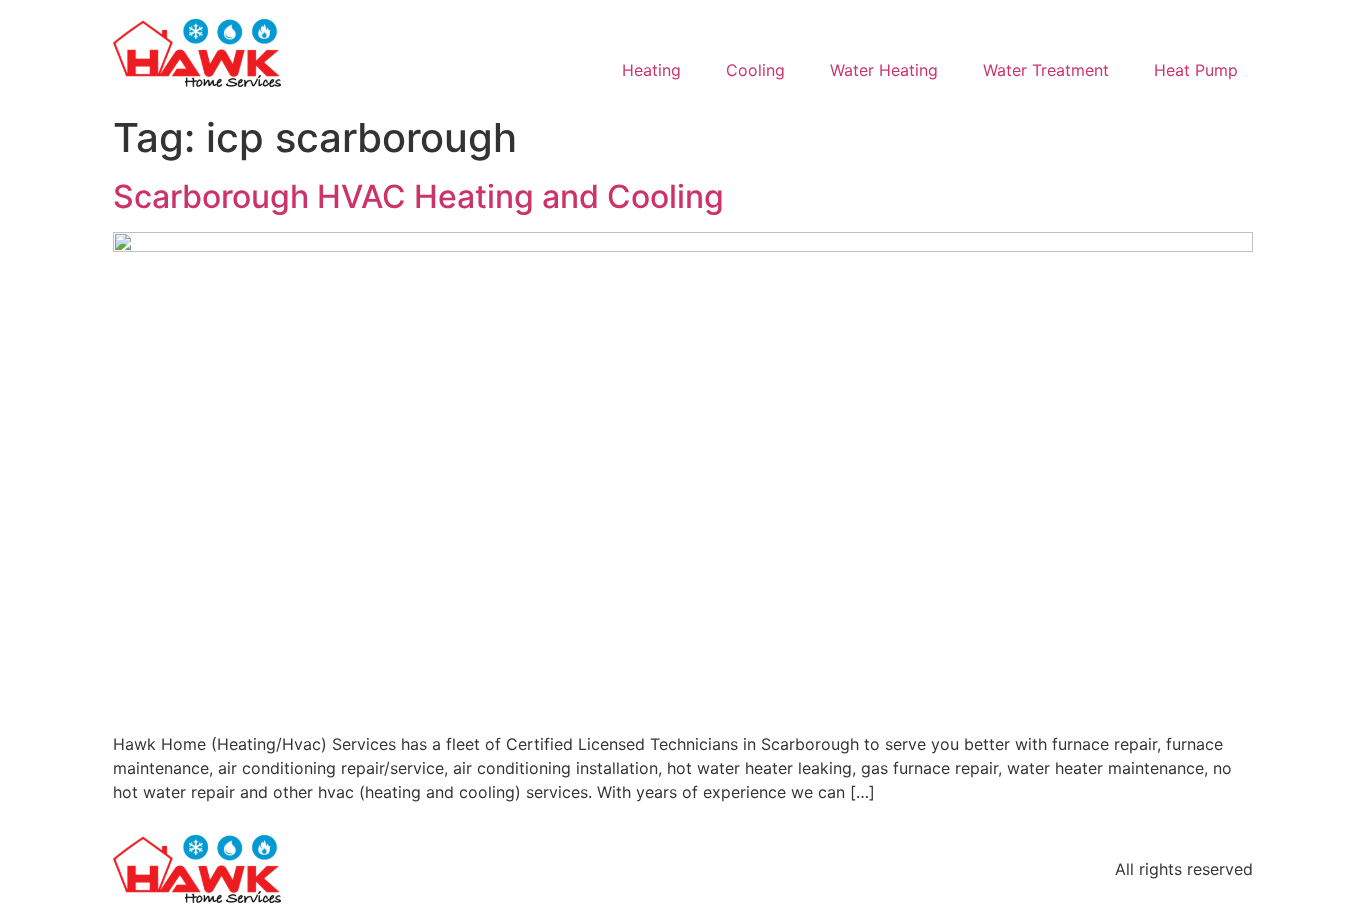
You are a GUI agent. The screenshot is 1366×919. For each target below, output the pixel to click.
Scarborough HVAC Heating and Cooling (418, 196)
